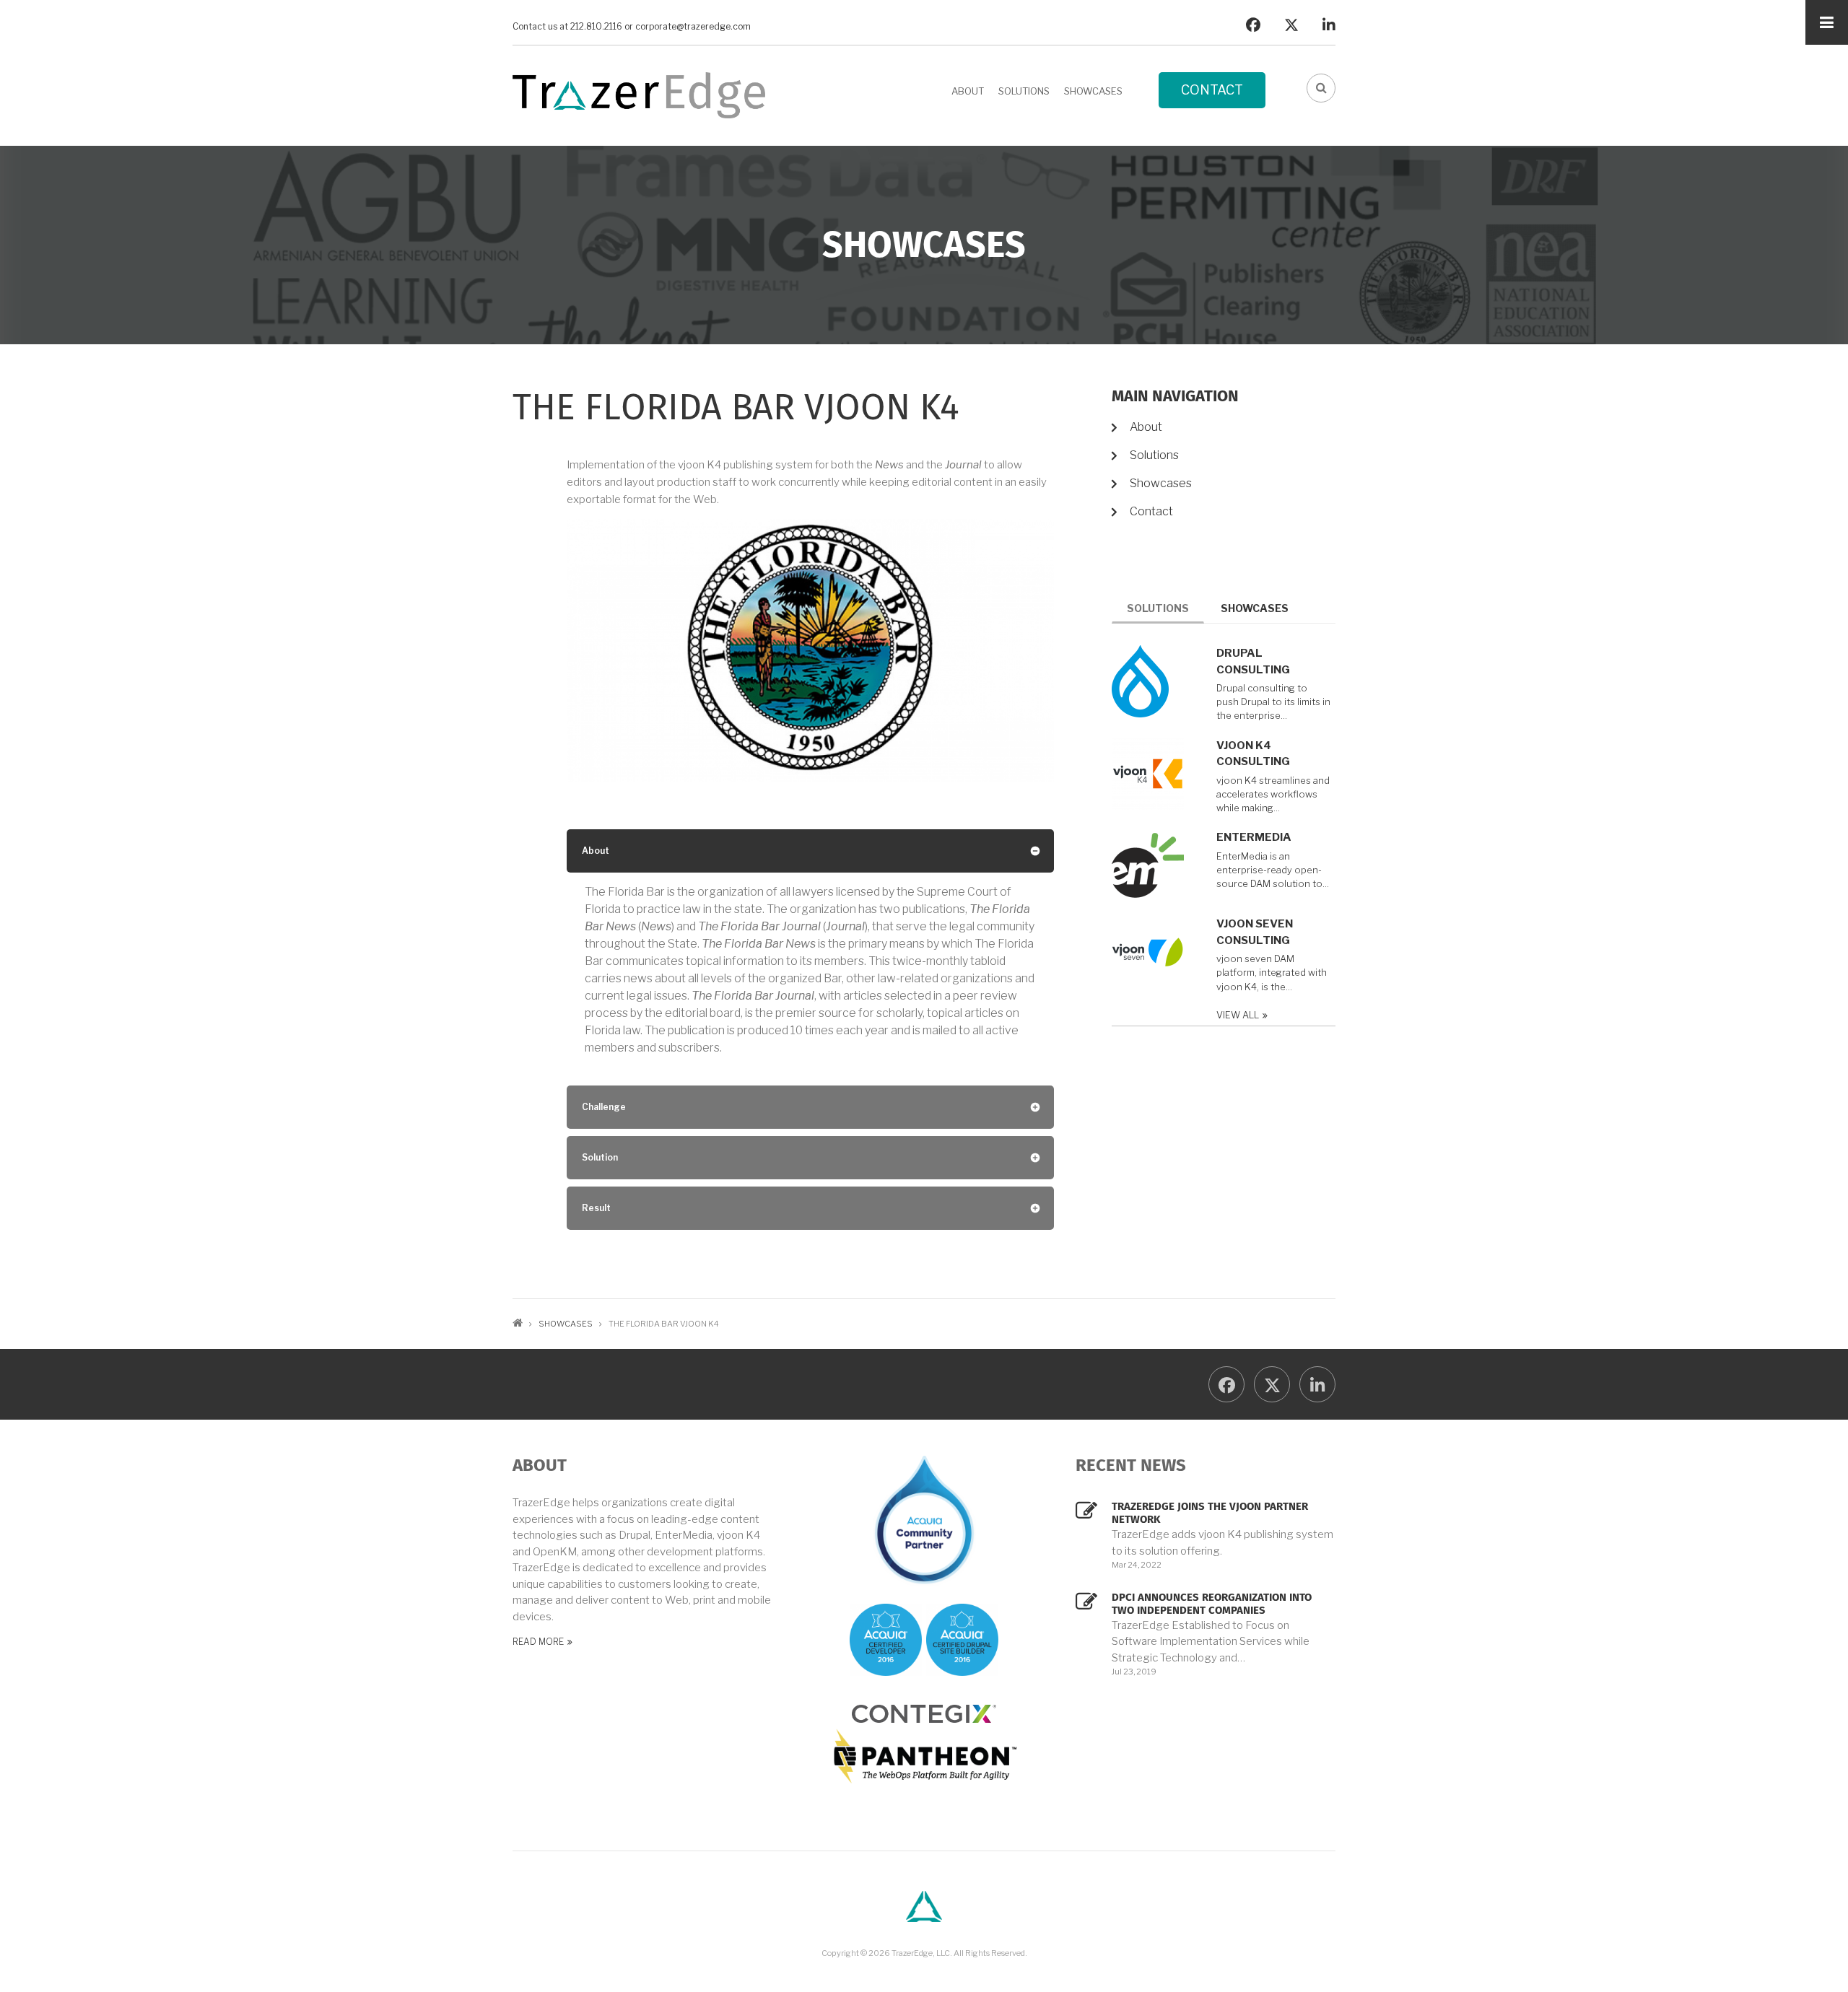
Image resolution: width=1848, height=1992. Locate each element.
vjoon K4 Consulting (1253, 754)
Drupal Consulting (1253, 661)
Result (596, 1208)
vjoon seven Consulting (1255, 932)
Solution (600, 1157)
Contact (1212, 90)
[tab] (810, 851)
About (968, 91)
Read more (538, 1642)
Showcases (1093, 91)
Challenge (604, 1107)
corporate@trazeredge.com (693, 27)
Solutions (1024, 91)
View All (1238, 1015)
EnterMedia (1254, 837)
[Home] (639, 94)
